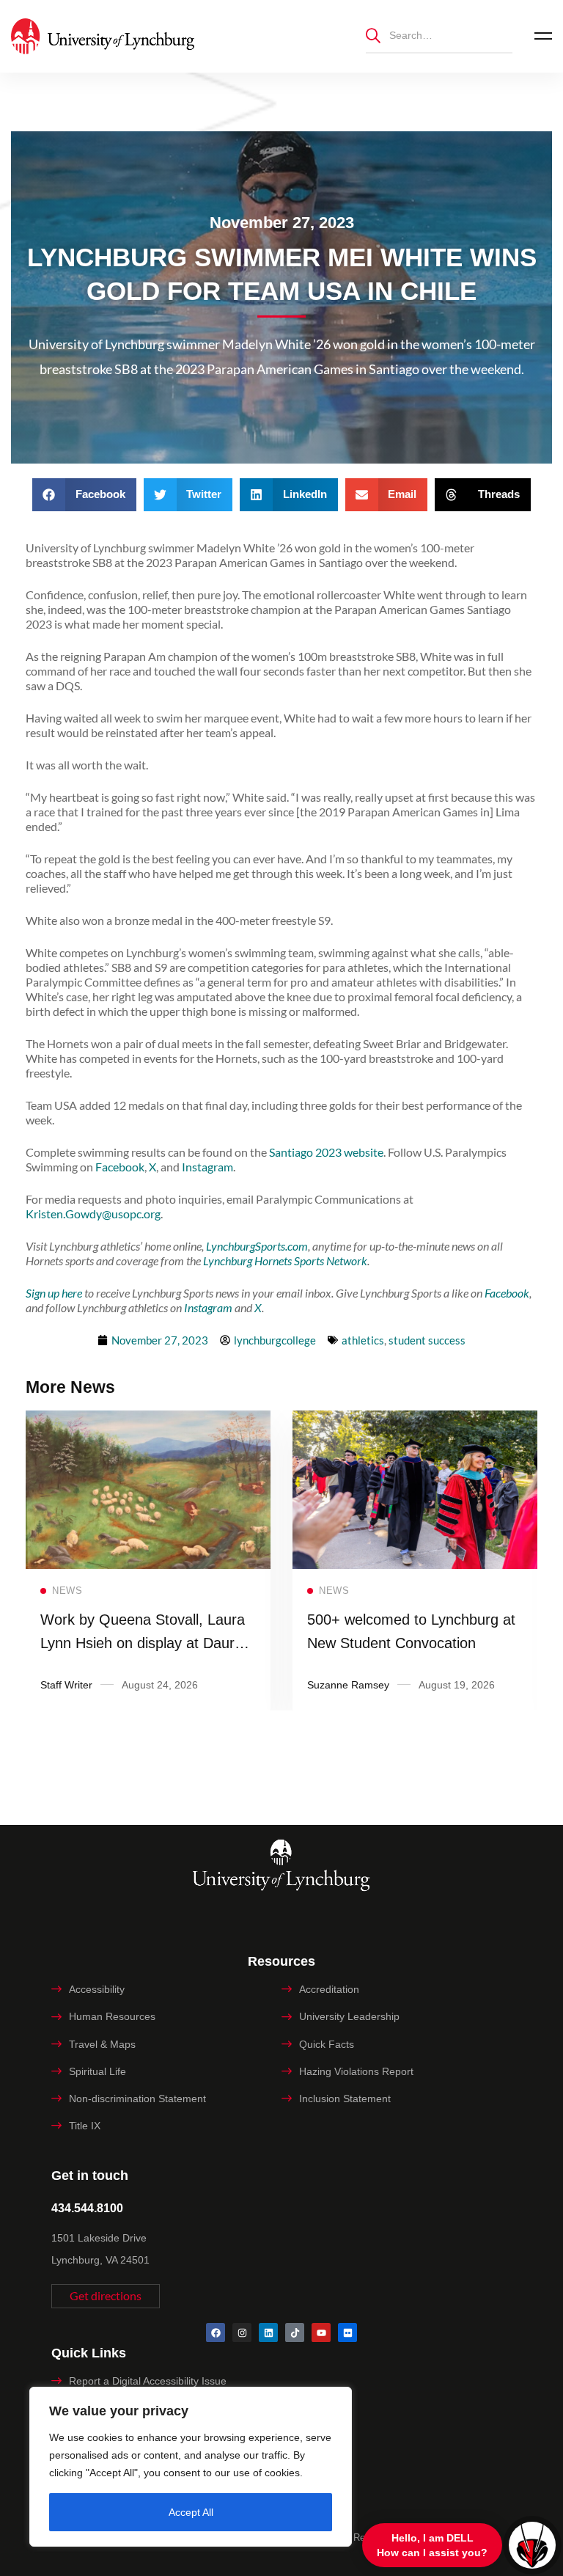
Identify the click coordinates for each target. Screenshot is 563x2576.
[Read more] (148, 1420)
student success (427, 1340)
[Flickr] (347, 2332)
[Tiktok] (295, 2332)
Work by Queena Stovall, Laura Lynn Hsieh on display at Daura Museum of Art (143, 1643)
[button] (84, 495)
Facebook (120, 1167)
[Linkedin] (268, 2332)
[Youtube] (321, 2332)
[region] (191, 2467)
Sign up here (54, 1293)
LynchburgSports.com (257, 1246)
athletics (363, 1340)
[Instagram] (242, 2332)
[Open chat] (532, 2545)
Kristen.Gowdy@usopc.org (93, 1214)
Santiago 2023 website (326, 1152)
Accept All (191, 2512)
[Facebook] (216, 2332)
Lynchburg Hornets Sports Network (285, 1260)
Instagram (207, 1167)
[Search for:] (439, 35)
